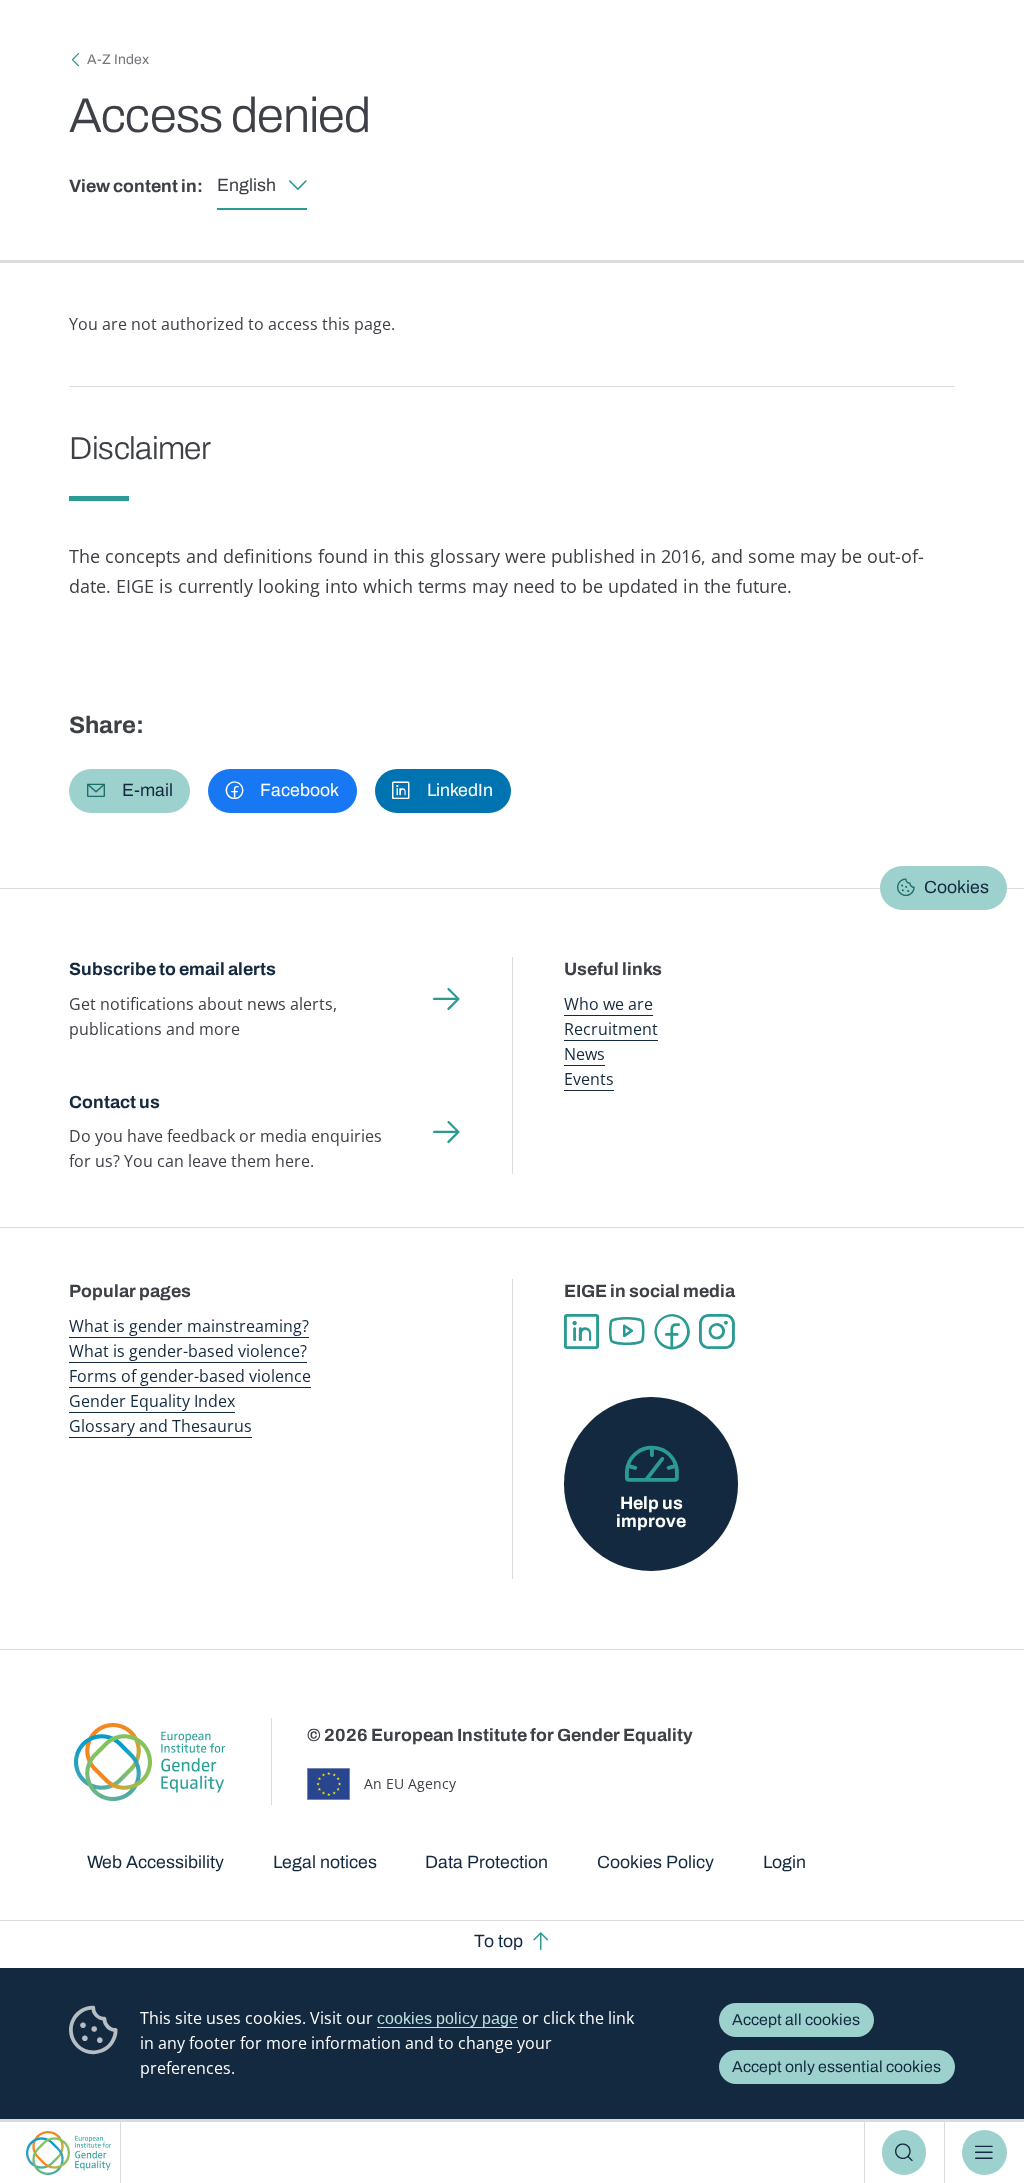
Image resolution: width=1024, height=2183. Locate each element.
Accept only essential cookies (836, 2066)
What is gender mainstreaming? (189, 1326)
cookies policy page (447, 2018)
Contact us (114, 1102)
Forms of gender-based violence (190, 1376)
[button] (129, 791)
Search (904, 2152)
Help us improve (651, 1512)
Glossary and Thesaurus (160, 1426)
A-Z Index (118, 59)
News (584, 1054)
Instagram (716, 1331)
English (246, 185)
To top (498, 1941)
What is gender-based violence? (188, 1351)
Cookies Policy (655, 1862)
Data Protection (486, 1862)
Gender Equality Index (152, 1401)
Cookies (956, 887)
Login (784, 1862)
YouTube (626, 1331)
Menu (984, 2152)
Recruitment (611, 1029)
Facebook (671, 1331)
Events (589, 1079)
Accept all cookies (796, 2019)
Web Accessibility (155, 1862)
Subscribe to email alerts (172, 969)
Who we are (608, 1004)
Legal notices (325, 1862)
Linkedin (581, 1331)
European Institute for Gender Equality (68, 2152)
